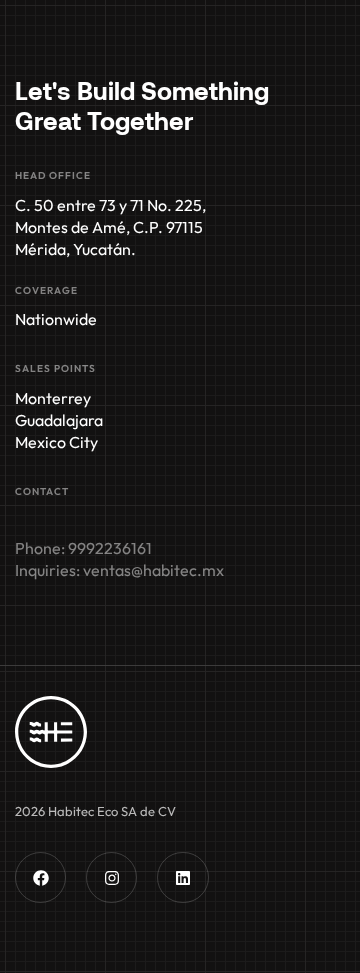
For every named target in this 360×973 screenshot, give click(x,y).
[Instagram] (111, 877)
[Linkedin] (182, 877)
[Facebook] (40, 877)
